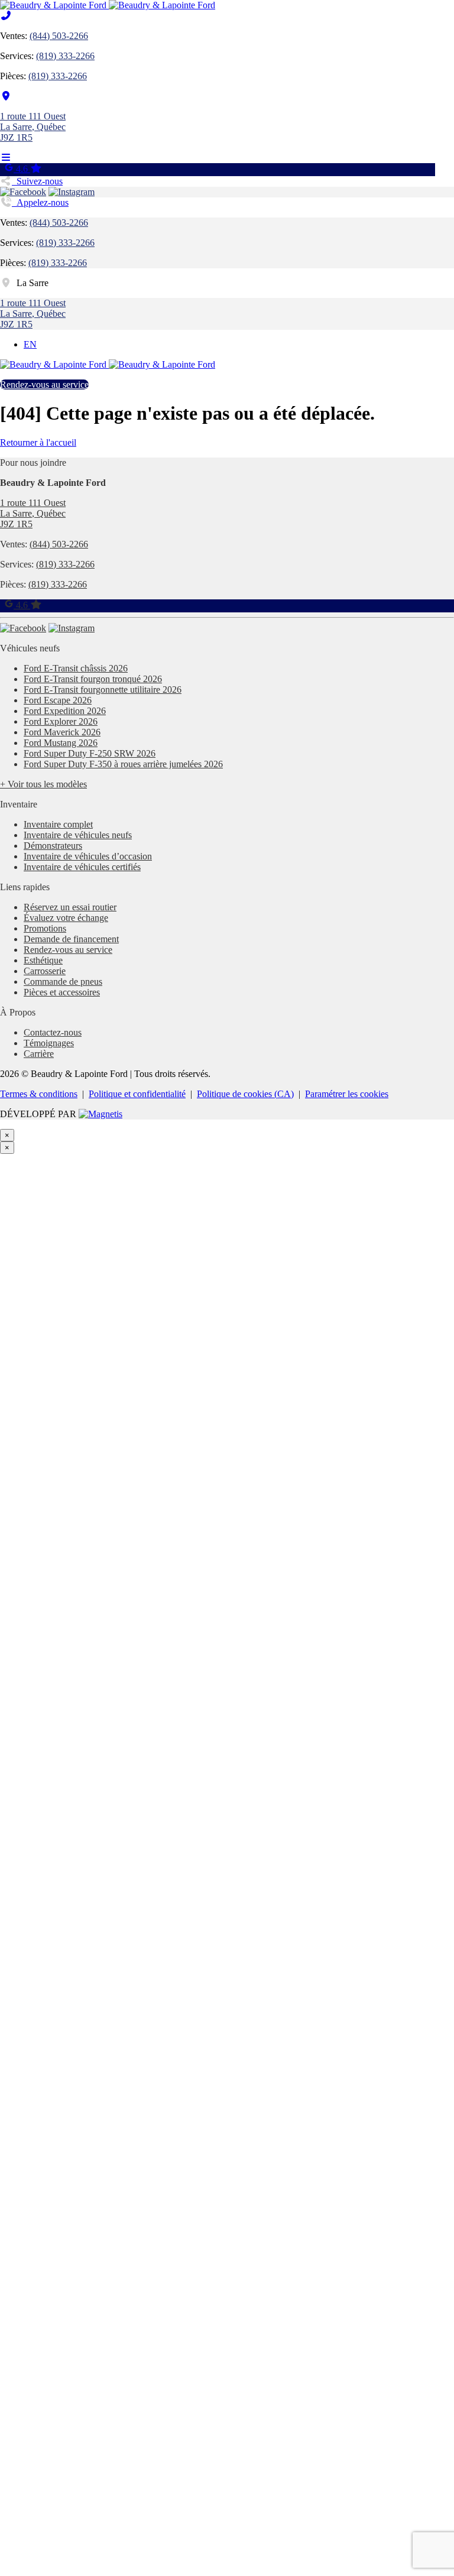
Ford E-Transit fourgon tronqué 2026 (93, 679)
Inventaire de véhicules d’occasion (88, 856)
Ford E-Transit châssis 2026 (76, 668)
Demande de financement (71, 939)
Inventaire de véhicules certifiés (82, 867)
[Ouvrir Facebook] (23, 192)
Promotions (45, 928)
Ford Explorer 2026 (61, 721)
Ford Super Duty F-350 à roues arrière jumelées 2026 (123, 764)
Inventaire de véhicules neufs (78, 835)
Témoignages (49, 1043)
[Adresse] (6, 96)
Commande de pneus (63, 982)
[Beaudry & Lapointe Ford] (108, 5)
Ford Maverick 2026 (62, 732)
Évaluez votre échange (66, 918)
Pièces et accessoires (62, 992)
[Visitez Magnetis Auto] (100, 1114)
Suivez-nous (37, 181)
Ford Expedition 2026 (65, 711)
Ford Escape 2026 (58, 700)
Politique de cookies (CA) (245, 1094)
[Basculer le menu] (6, 158)
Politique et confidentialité (137, 1094)
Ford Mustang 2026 (61, 743)
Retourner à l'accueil (38, 442)
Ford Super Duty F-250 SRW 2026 (90, 753)
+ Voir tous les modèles (43, 784)
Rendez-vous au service (44, 385)
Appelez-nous (40, 202)
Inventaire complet (58, 824)
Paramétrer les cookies (347, 1094)
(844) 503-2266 (59, 36)
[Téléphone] (6, 16)
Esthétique (43, 960)
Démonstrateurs (53, 846)
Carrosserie (45, 971)
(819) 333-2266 (65, 56)
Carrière (39, 1054)
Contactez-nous (53, 1032)
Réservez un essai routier (70, 907)
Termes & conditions (39, 1094)
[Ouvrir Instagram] (72, 192)
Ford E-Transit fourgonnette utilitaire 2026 (103, 690)
